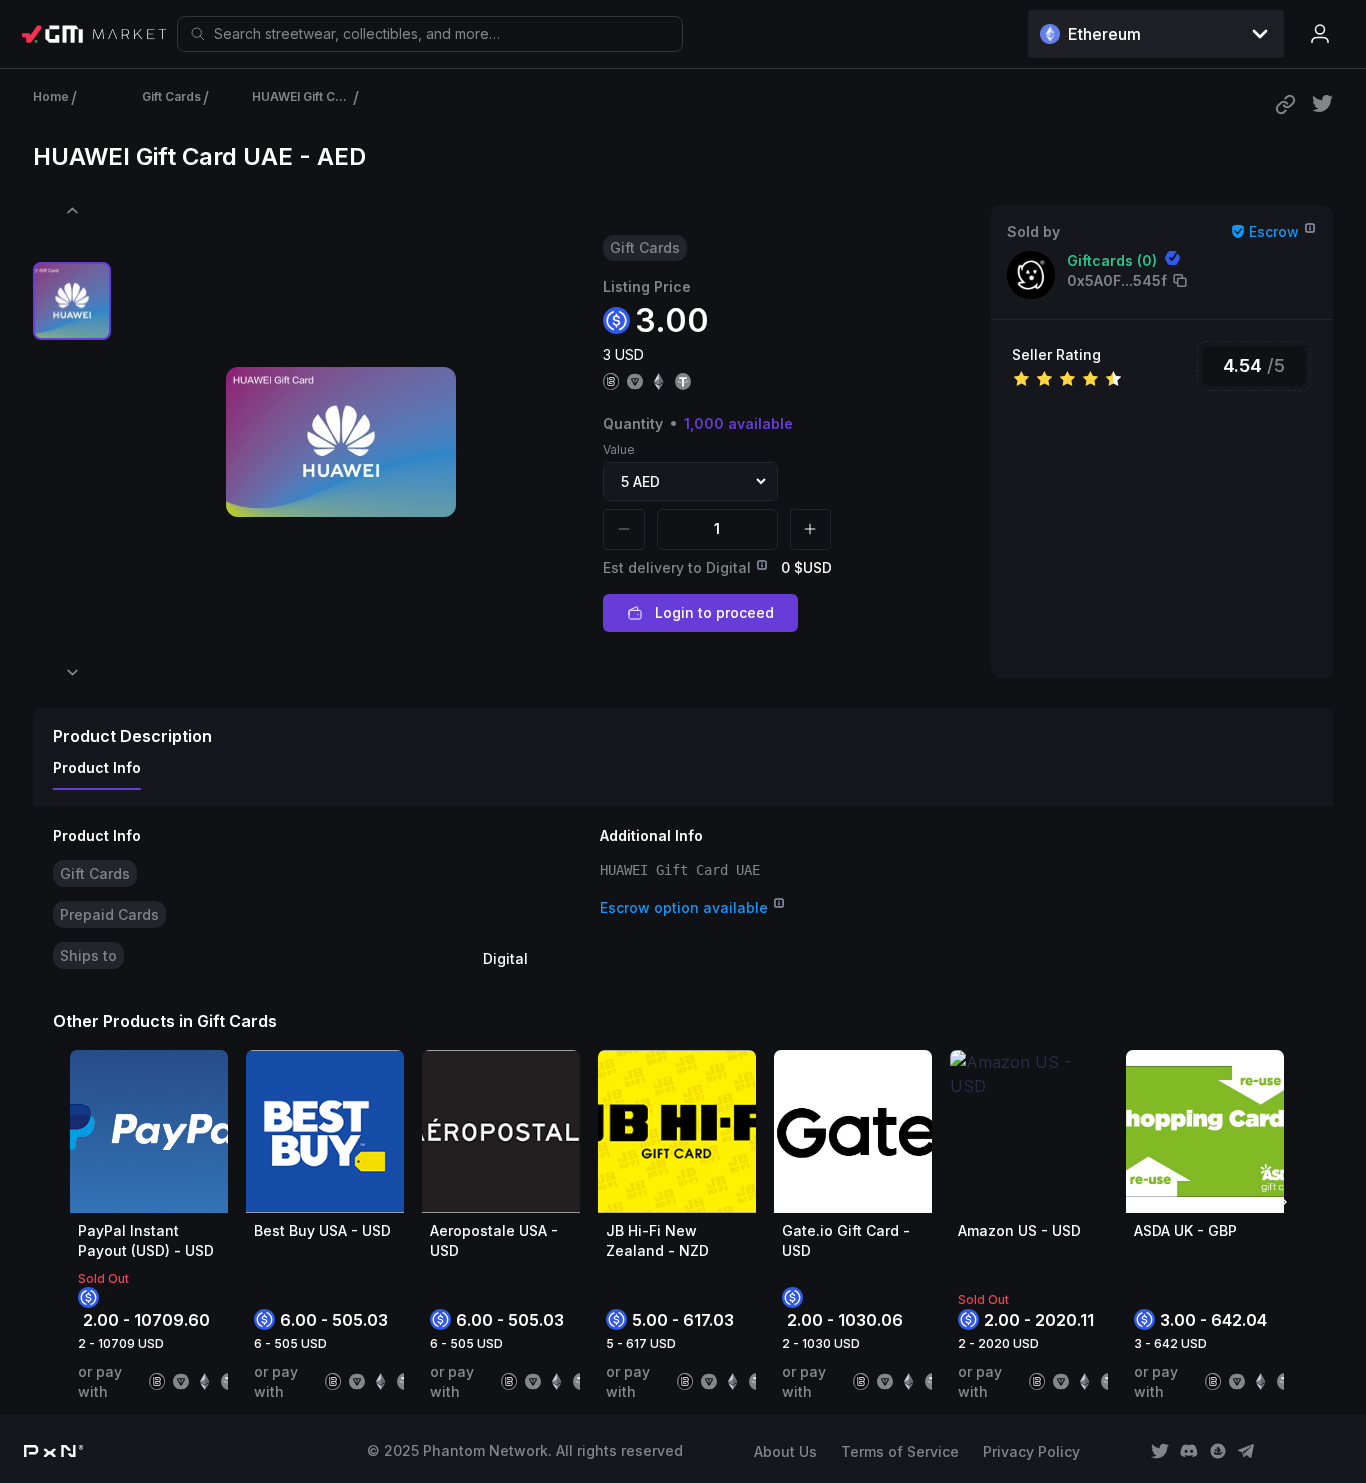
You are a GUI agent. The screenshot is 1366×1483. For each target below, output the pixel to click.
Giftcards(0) (1112, 260)
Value (619, 449)
